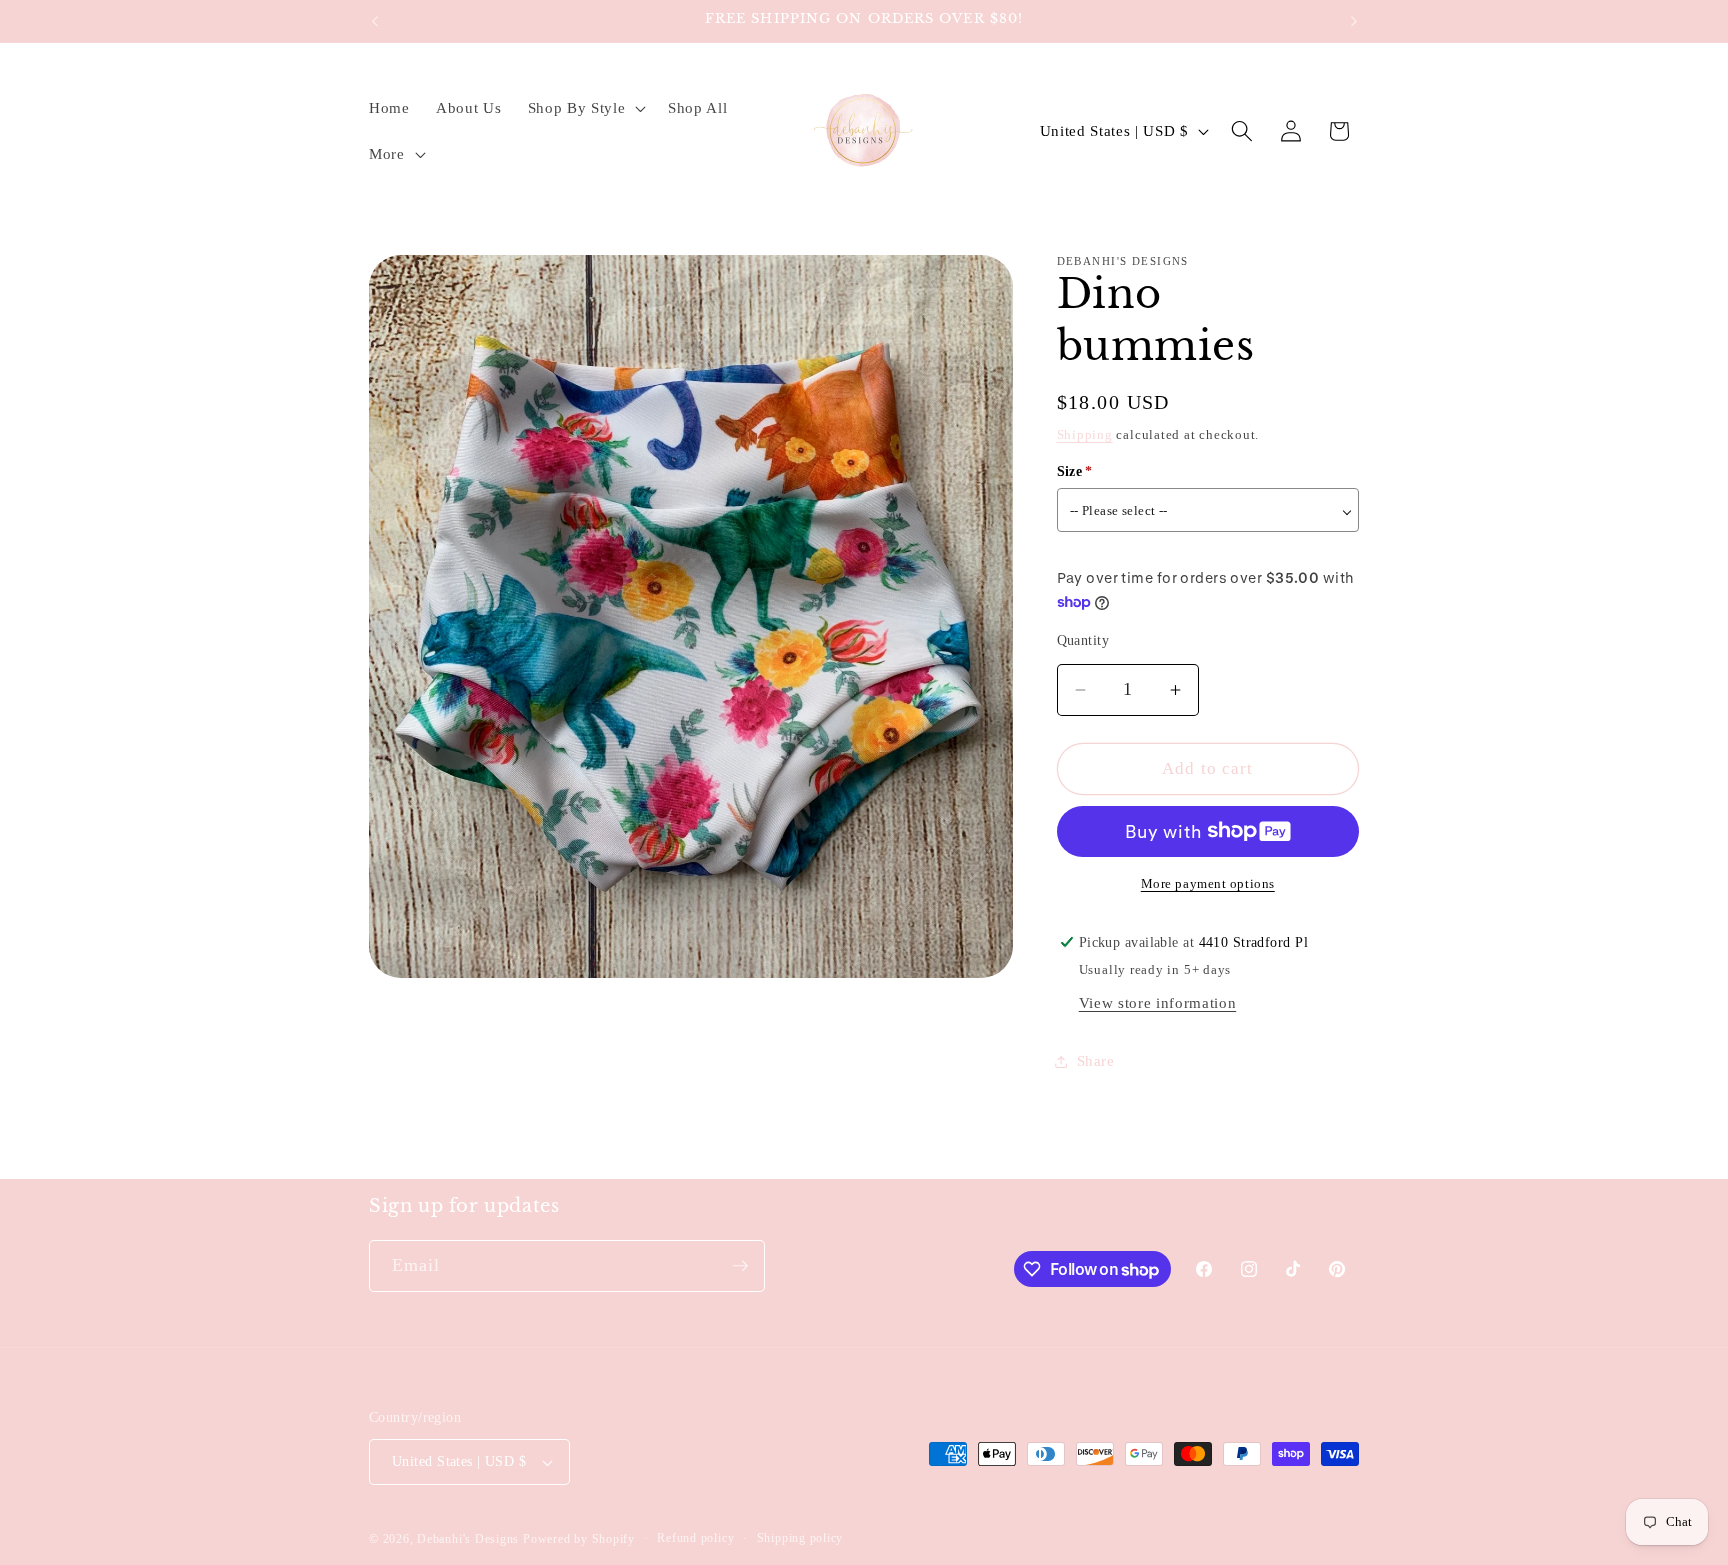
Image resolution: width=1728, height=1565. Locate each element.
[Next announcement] (1354, 21)
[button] (584, 108)
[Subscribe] (740, 1266)
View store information (1158, 1003)
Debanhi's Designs (468, 1539)
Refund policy (695, 1538)
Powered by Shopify (579, 1539)
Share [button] (1096, 1061)
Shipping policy (800, 1538)
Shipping (1085, 434)
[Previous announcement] (375, 21)
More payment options (1208, 883)
